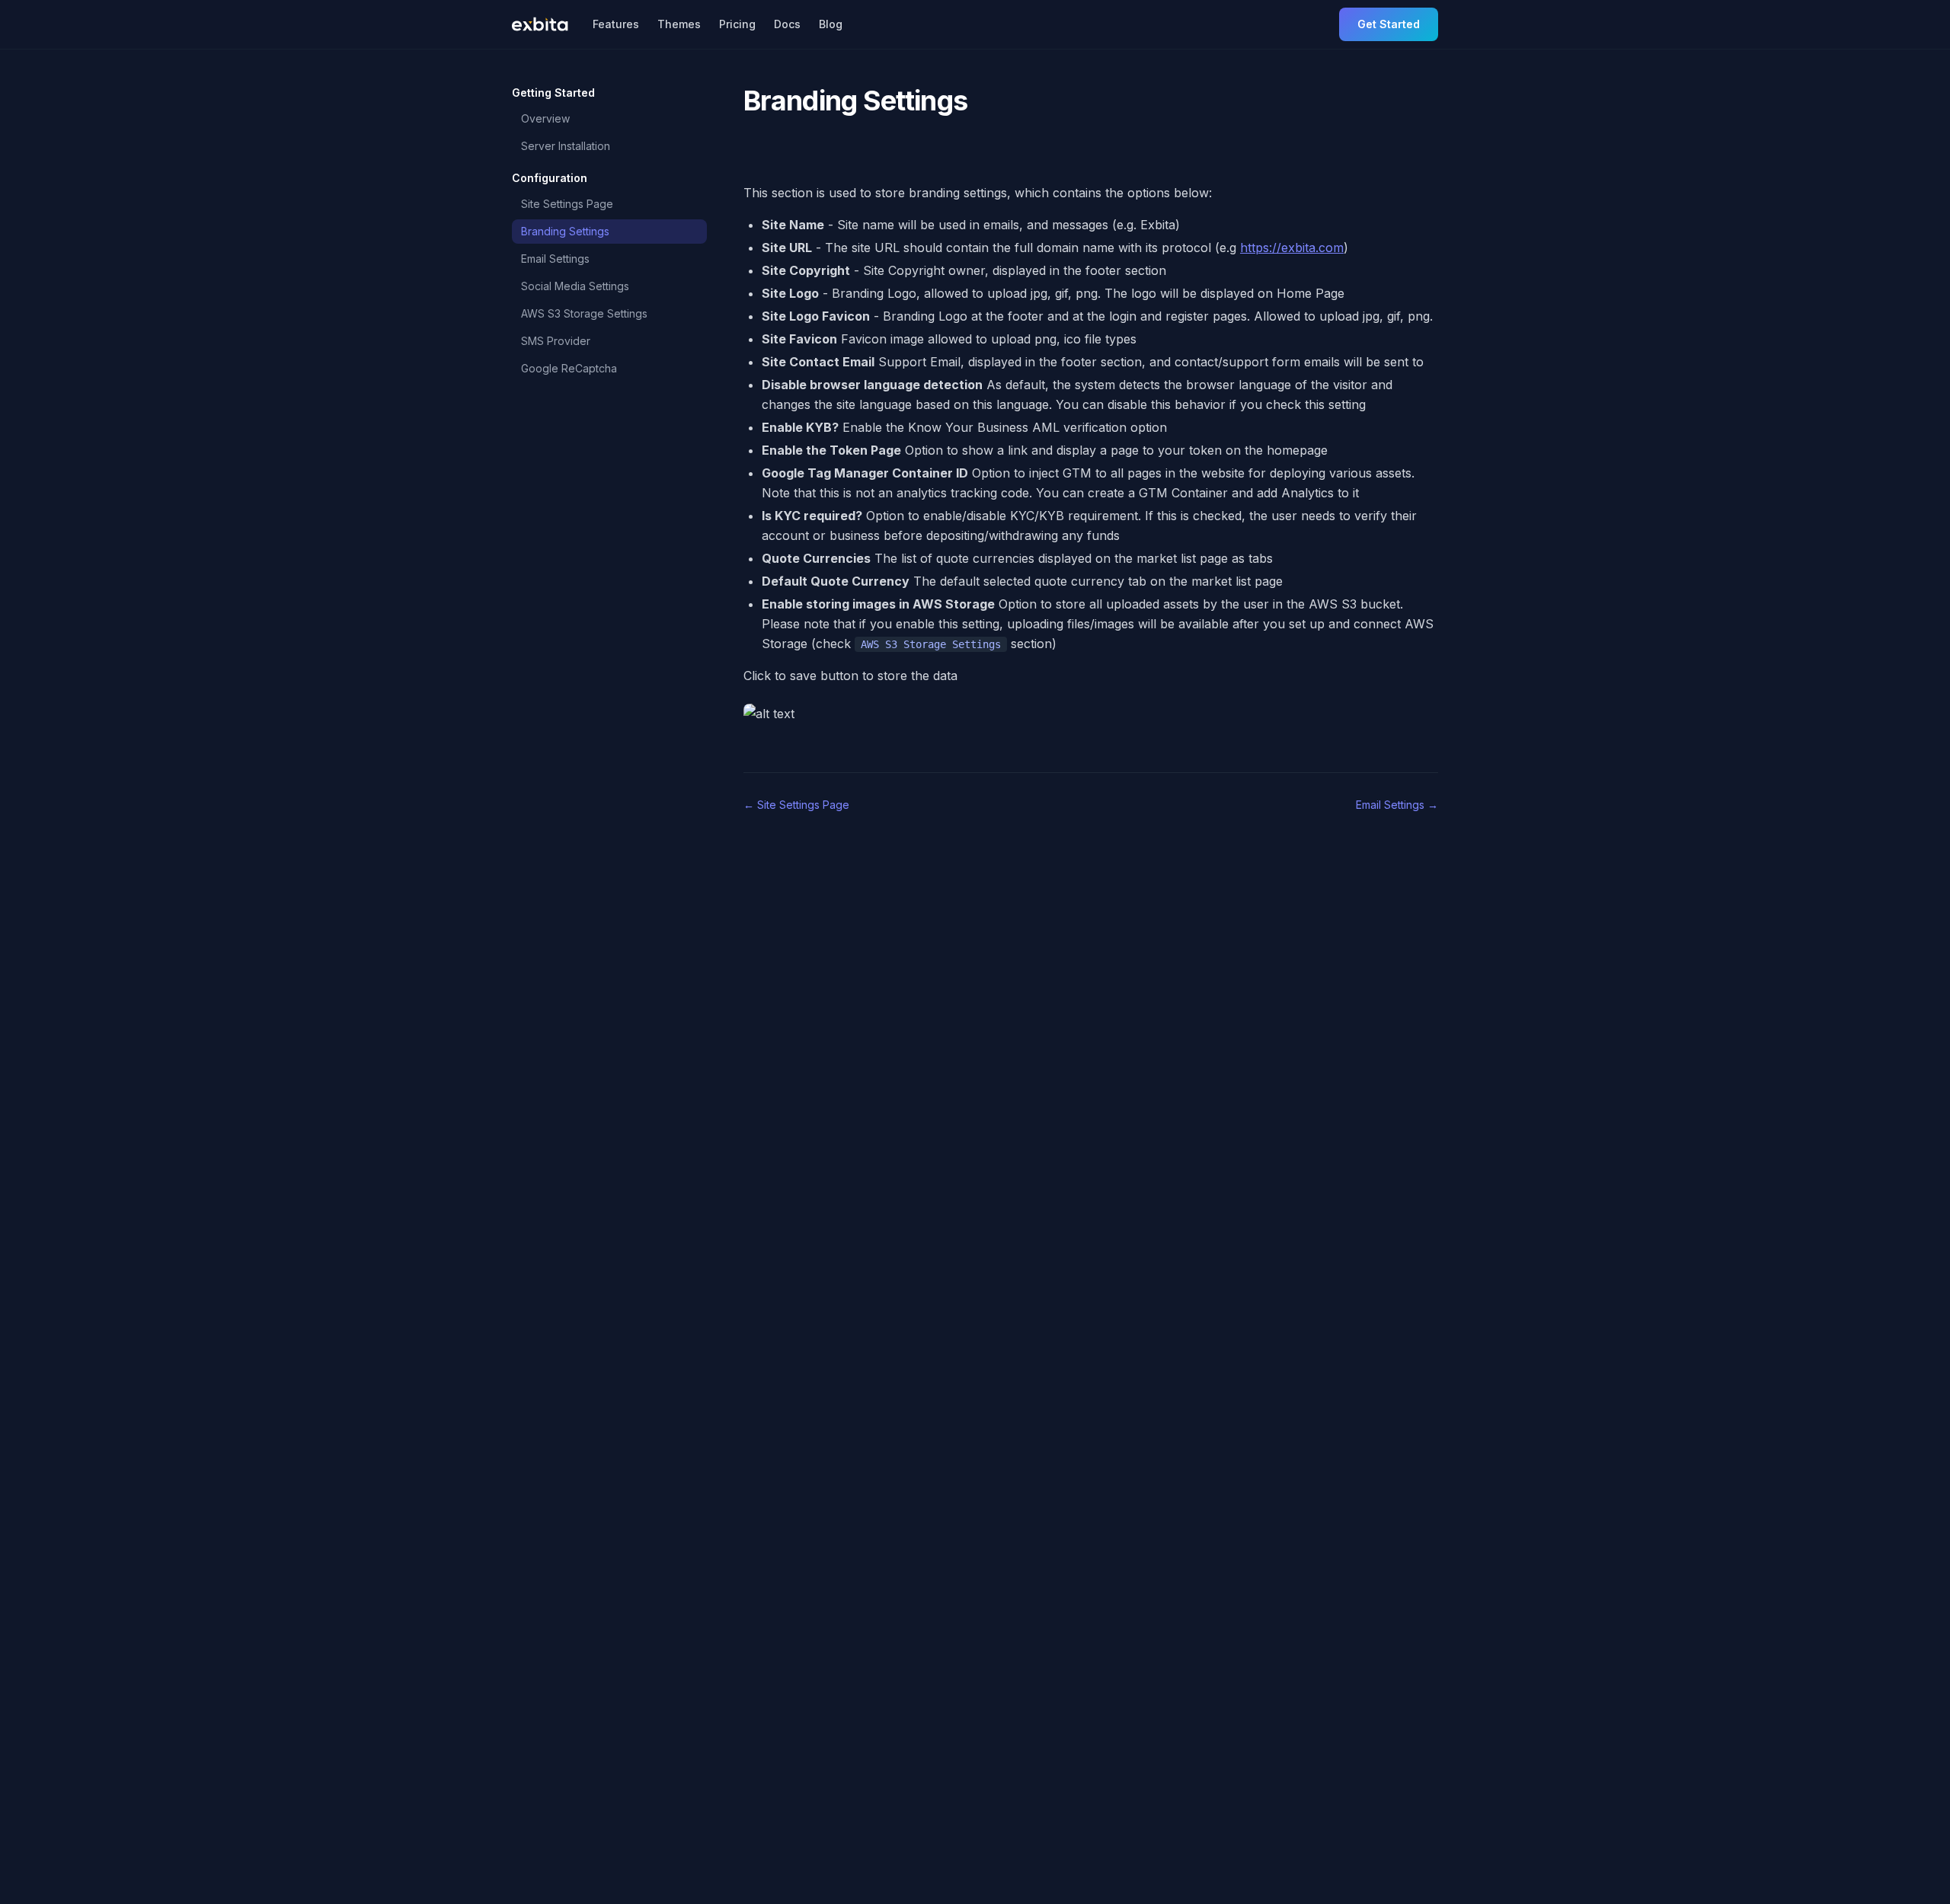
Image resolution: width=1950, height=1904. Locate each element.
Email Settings (555, 259)
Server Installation (566, 146)
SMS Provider (556, 341)
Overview (545, 118)
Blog (831, 24)
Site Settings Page (567, 204)
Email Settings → (1397, 805)
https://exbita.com (1292, 248)
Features (616, 24)
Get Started (1389, 24)
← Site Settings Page (796, 805)
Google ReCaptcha (569, 368)
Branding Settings (565, 231)
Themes (679, 24)
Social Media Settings (575, 286)
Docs (787, 24)
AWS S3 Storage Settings (584, 313)
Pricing (737, 24)
